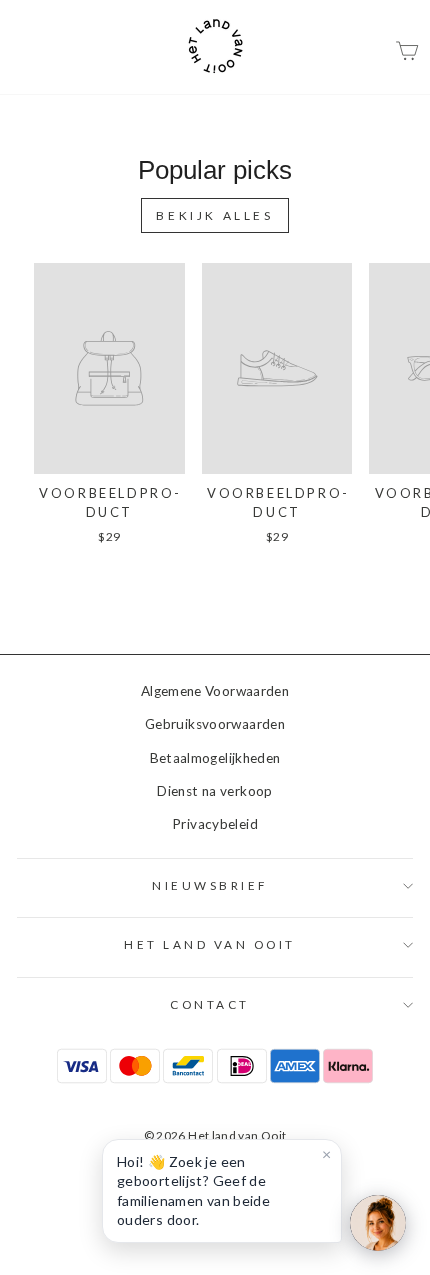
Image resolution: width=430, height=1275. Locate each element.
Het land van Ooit (210, 944)
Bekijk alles (214, 215)
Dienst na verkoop (214, 791)
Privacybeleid (215, 824)
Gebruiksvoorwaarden (215, 724)
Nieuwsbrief (210, 885)
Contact (210, 1004)
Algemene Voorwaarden (215, 691)
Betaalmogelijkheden (215, 758)
